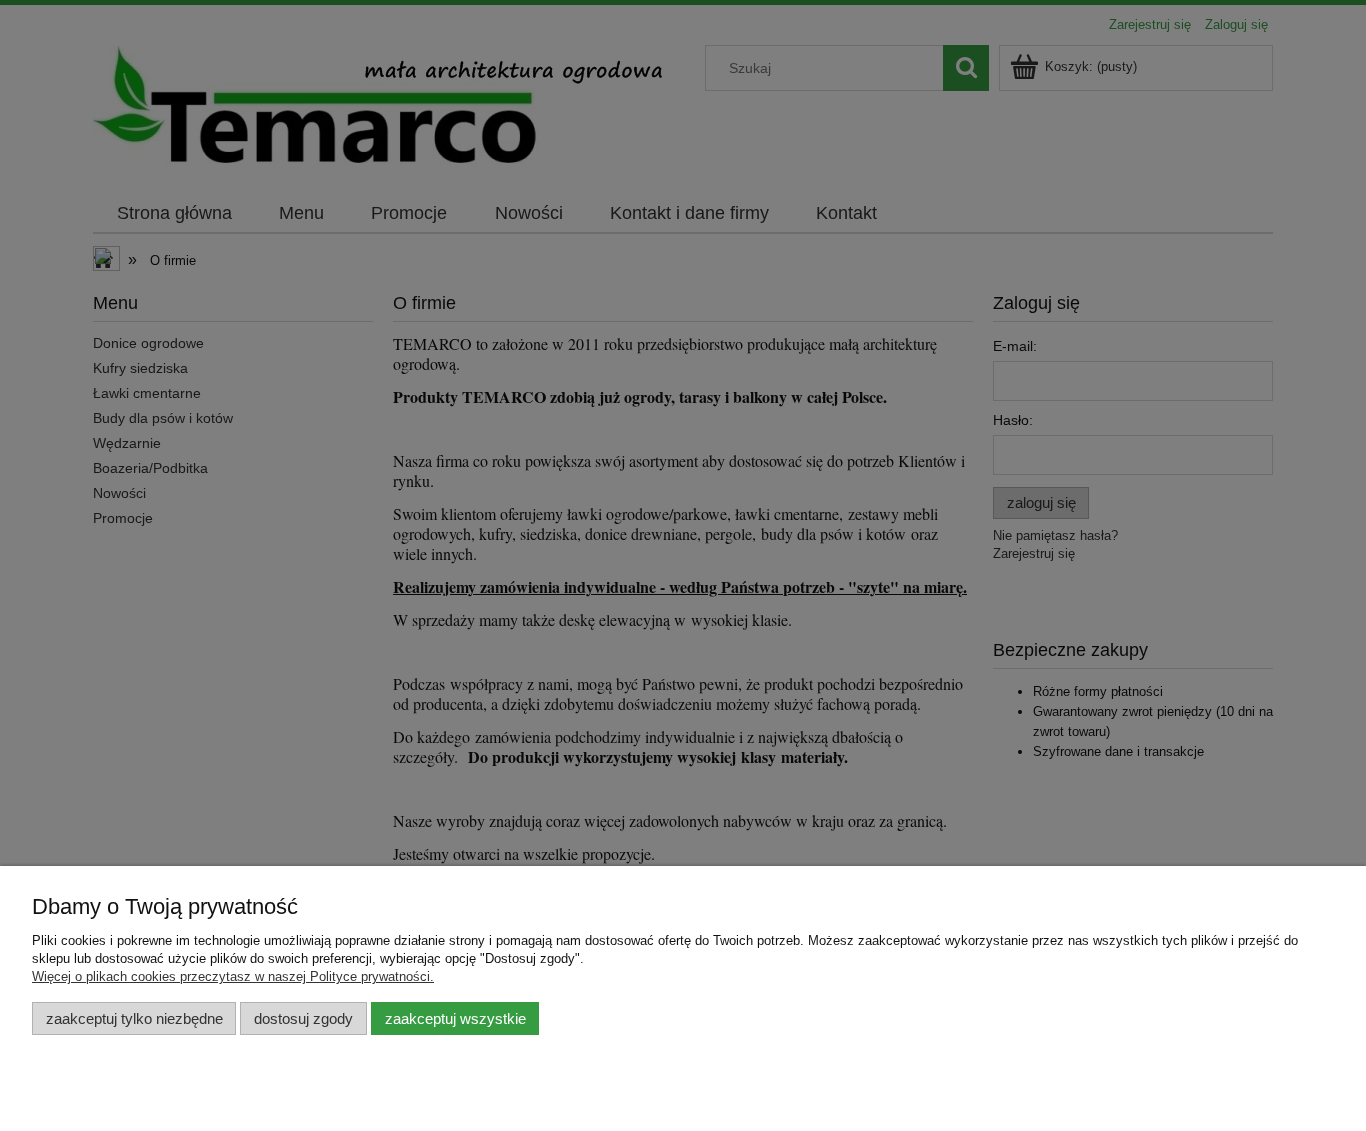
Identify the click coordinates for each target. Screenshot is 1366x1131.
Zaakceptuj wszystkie (455, 1018)
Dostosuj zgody (303, 1018)
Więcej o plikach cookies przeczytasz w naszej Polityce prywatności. (233, 976)
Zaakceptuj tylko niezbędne (134, 1018)
